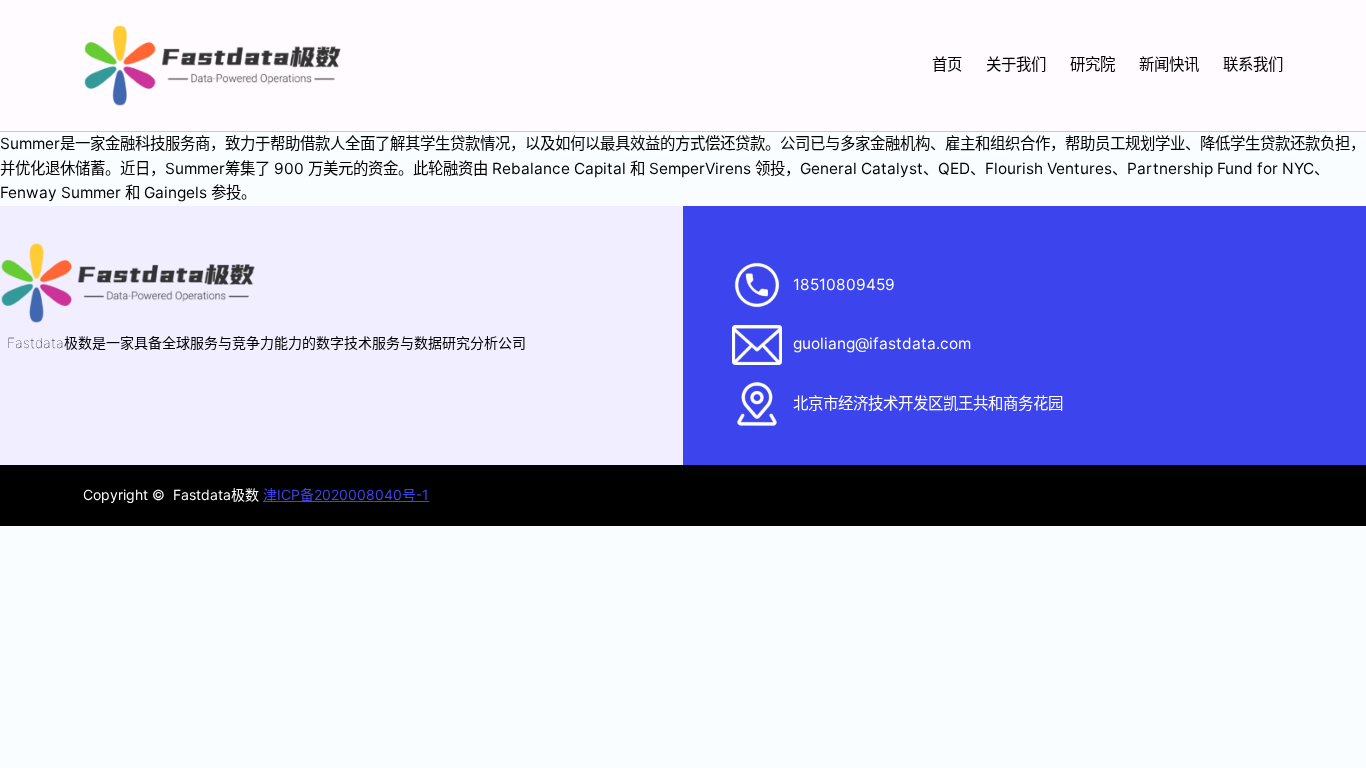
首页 (947, 64)
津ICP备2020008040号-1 (346, 494)
